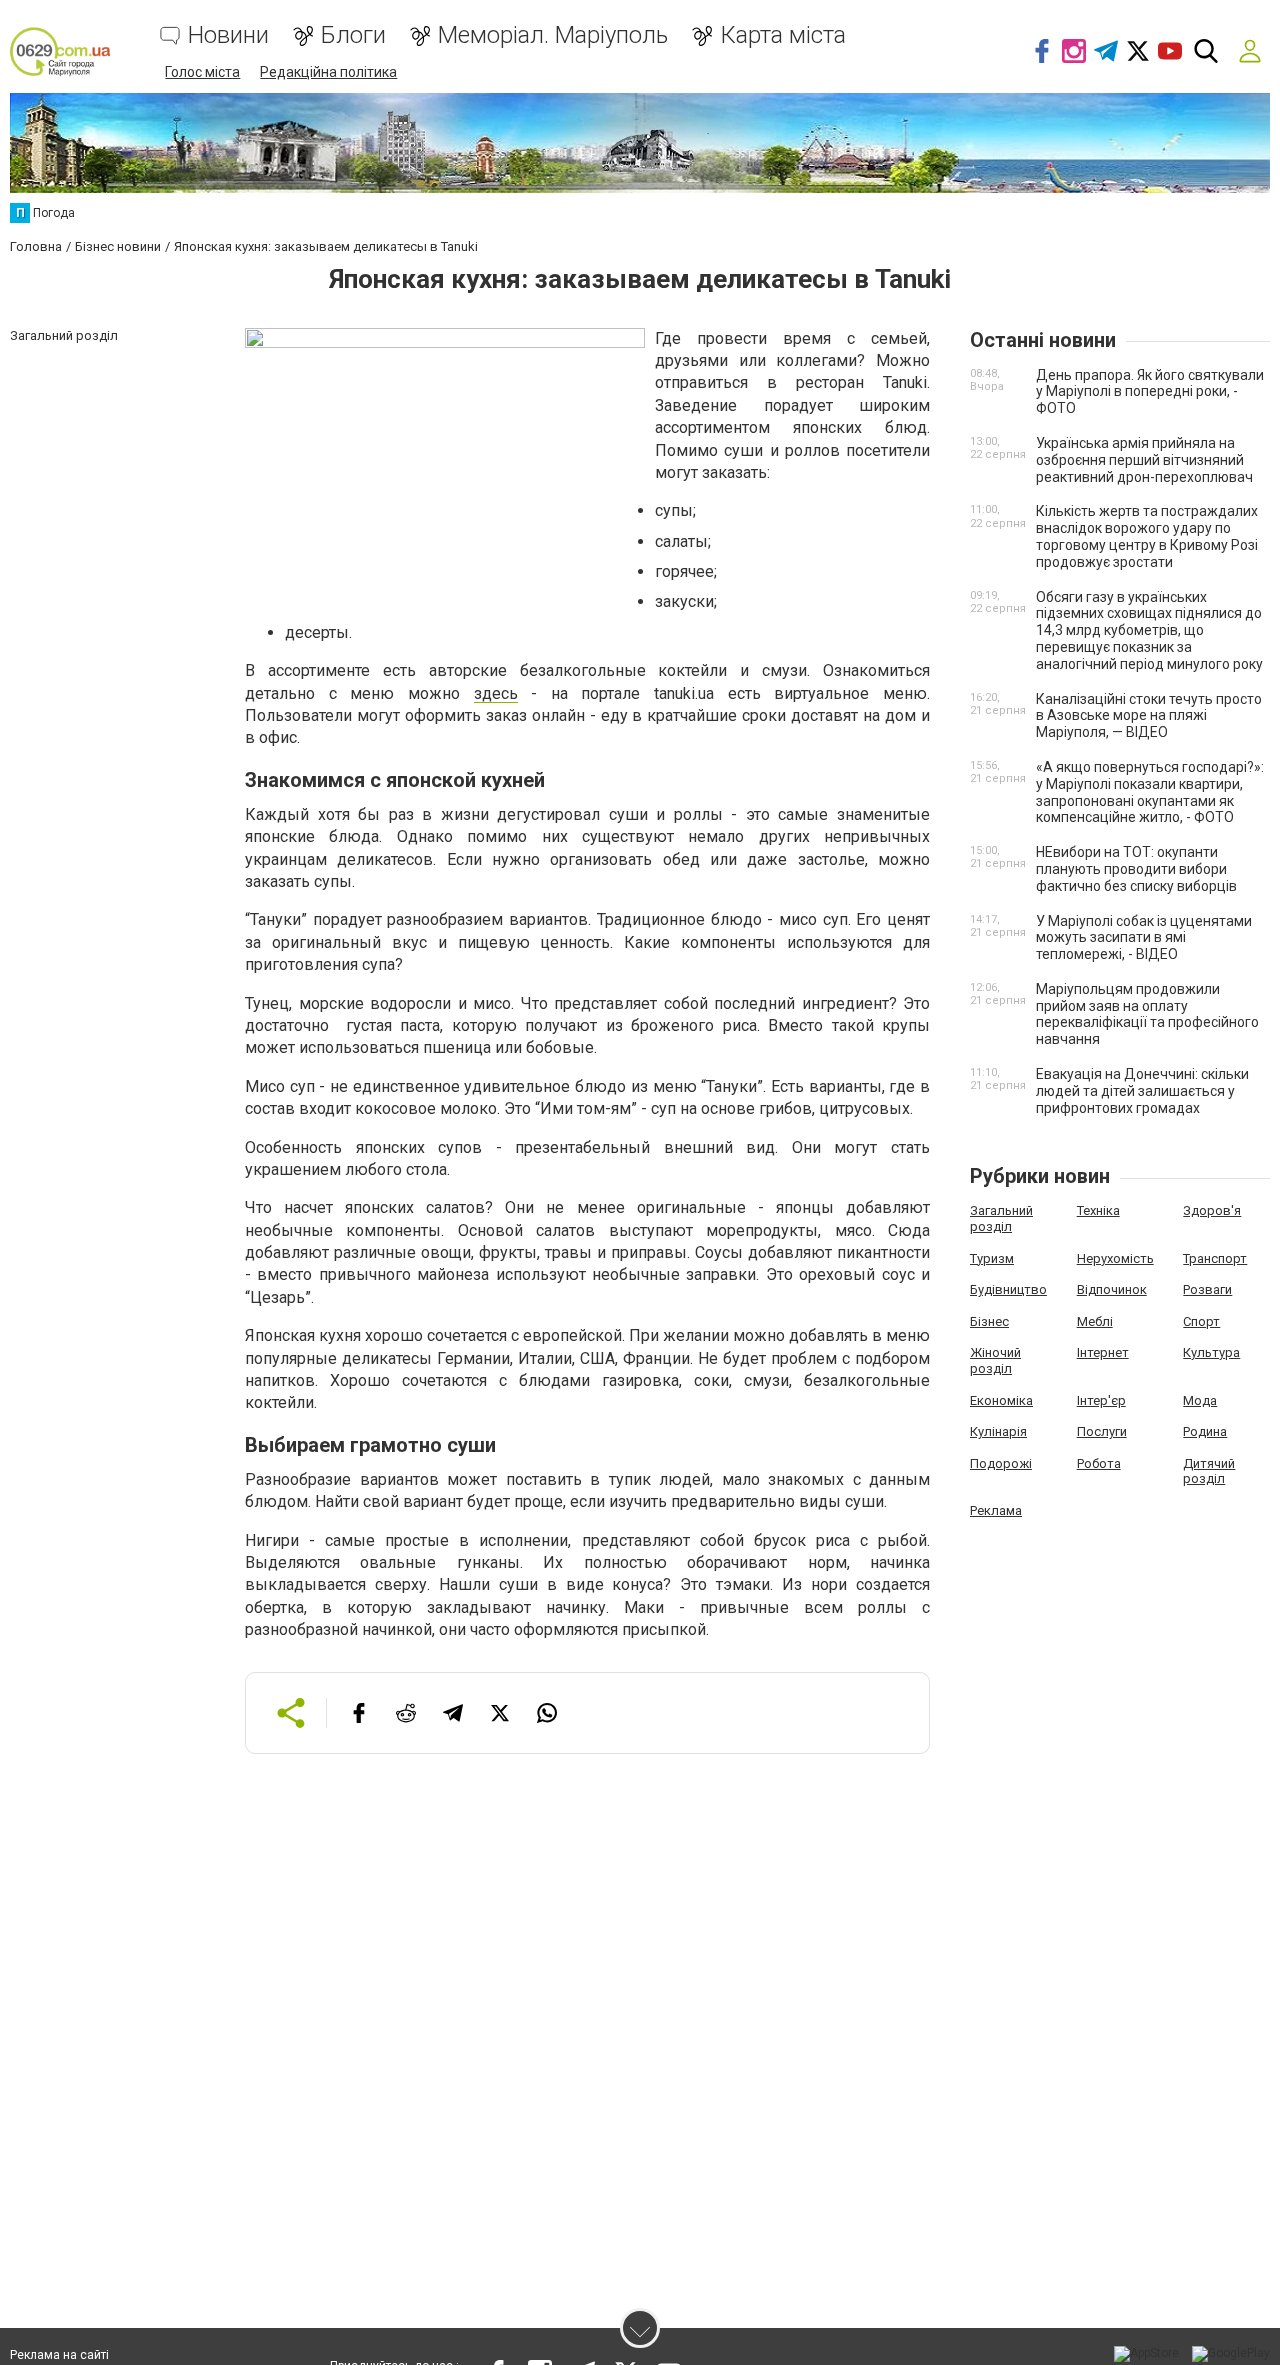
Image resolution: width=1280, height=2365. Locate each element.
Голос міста (202, 72)
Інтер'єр (1101, 1400)
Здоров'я (1212, 1210)
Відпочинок (1112, 1289)
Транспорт (1215, 1258)
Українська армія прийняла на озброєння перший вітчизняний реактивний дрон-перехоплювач (1144, 460)
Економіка (1001, 1400)
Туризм (992, 1258)
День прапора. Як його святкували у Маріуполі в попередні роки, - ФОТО (1150, 392)
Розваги (1207, 1289)
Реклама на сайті (59, 2355)
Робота (1099, 1463)
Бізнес (989, 1321)
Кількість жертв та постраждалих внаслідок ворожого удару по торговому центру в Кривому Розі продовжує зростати (1147, 536)
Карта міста (783, 35)
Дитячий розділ (1209, 1471)
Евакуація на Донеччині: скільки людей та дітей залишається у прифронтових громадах (1142, 1091)
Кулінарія (998, 1431)
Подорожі (1001, 1463)
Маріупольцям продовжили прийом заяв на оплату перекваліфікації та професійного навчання (1147, 1014)
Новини (228, 35)
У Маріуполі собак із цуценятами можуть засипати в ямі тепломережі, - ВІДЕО (1144, 938)
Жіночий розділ (995, 1360)
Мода (1200, 1400)
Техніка (1098, 1210)
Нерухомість (1115, 1258)
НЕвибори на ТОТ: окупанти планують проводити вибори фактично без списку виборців (1136, 869)
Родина (1205, 1431)
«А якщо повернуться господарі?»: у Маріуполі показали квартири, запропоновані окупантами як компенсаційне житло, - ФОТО (1150, 792)
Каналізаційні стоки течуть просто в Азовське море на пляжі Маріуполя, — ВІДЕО (1149, 716)
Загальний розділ (1001, 1218)
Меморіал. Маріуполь (553, 35)
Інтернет (1103, 1352)
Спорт (1201, 1321)
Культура (1211, 1352)
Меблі (1095, 1321)
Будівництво (1008, 1289)
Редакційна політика (328, 72)
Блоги (353, 35)
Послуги (1102, 1431)
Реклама (996, 1510)
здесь (496, 693)
